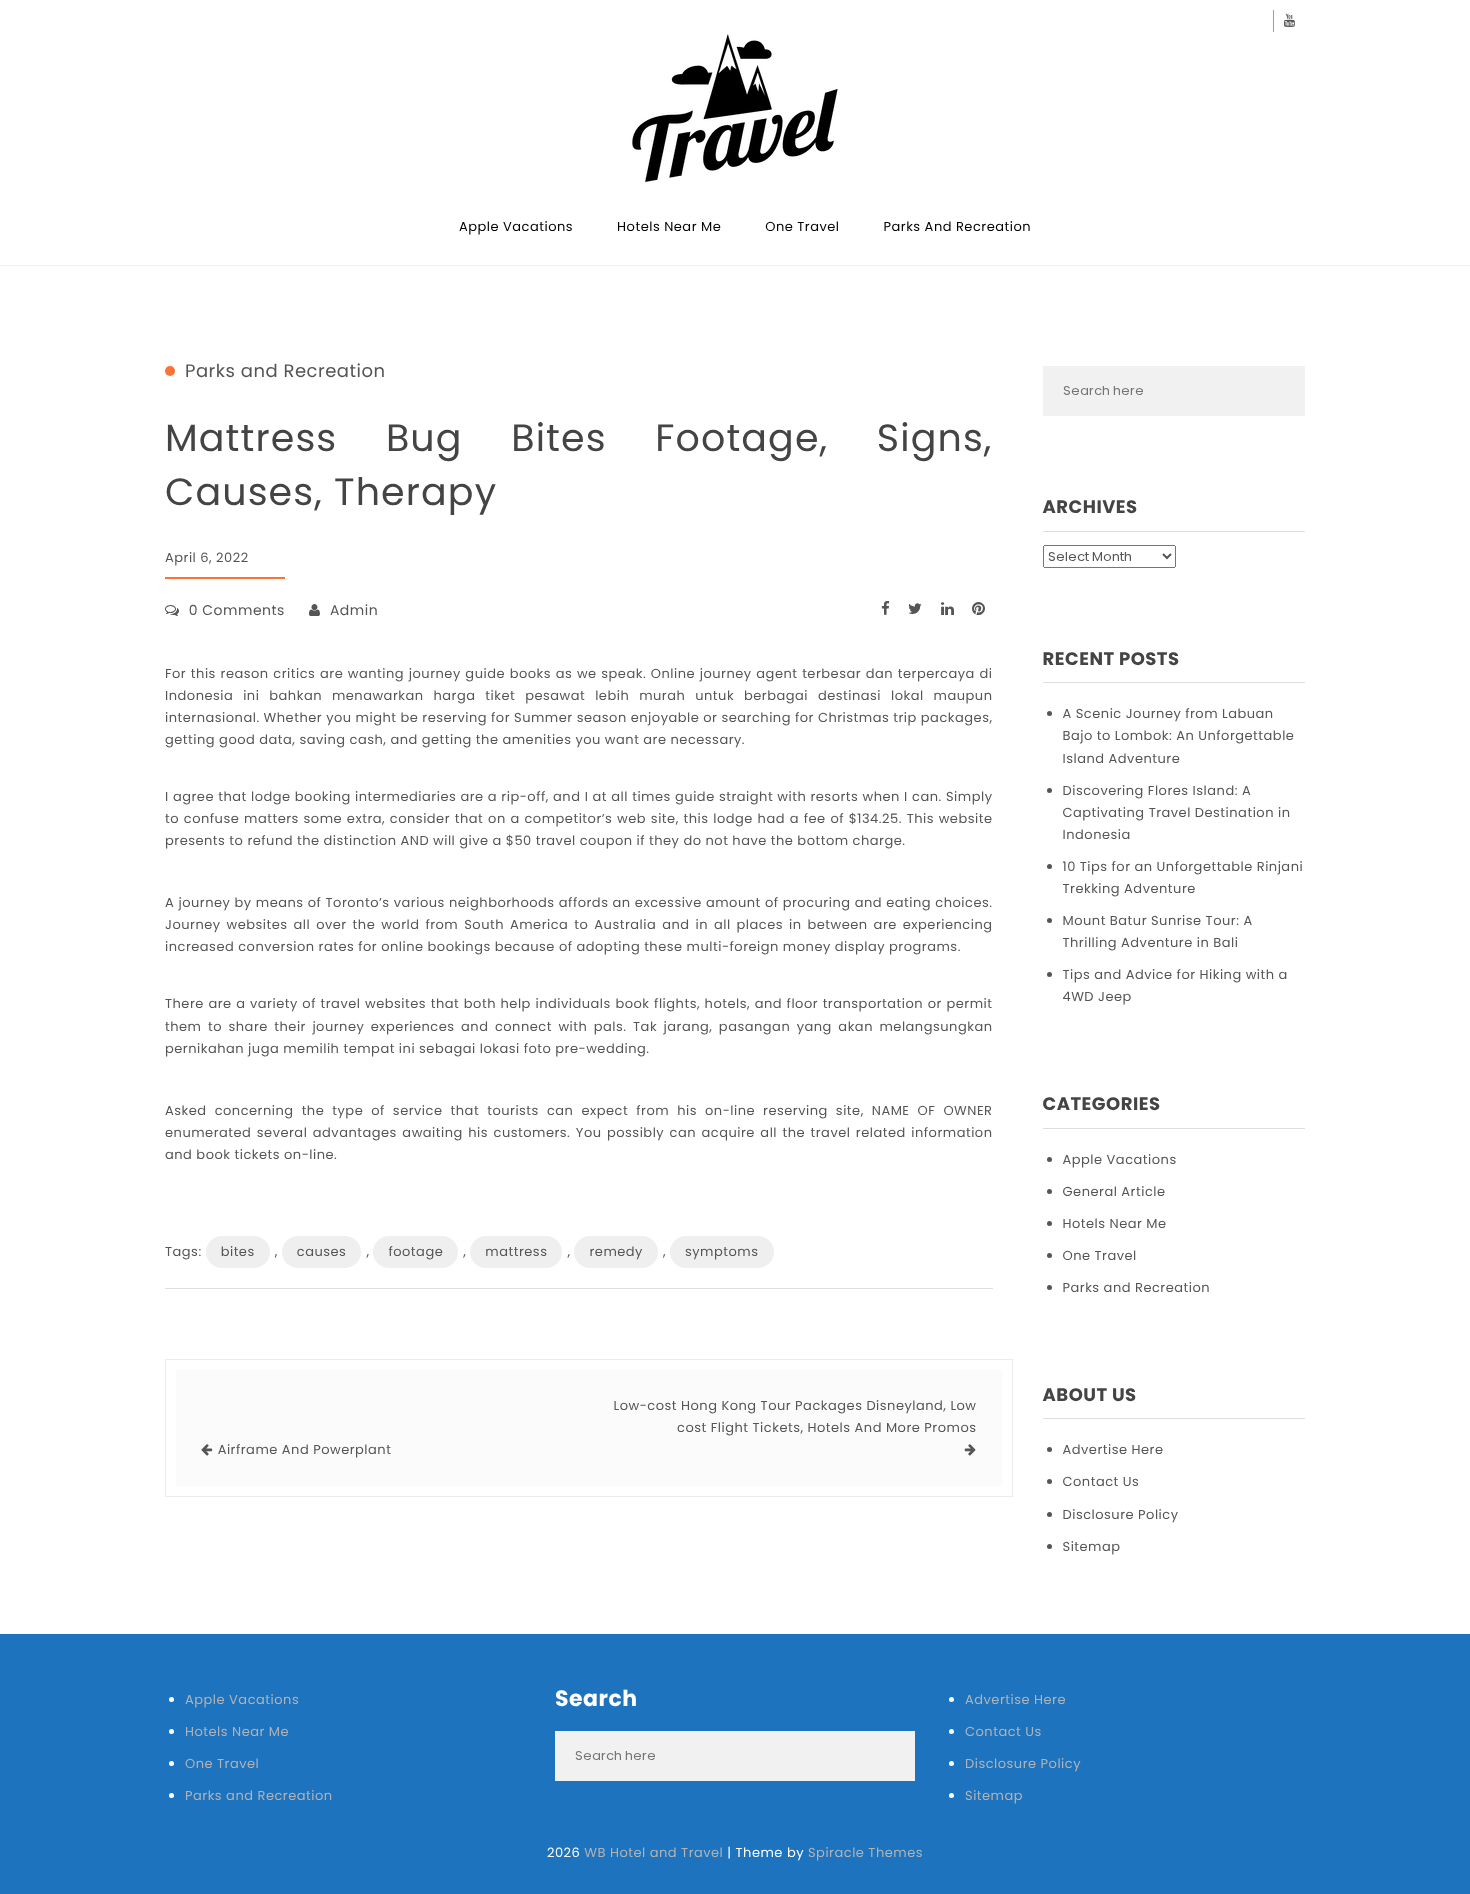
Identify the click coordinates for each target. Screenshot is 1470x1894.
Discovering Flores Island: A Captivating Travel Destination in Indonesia (1177, 812)
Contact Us (1101, 1481)
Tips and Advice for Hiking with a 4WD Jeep (1175, 985)
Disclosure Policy (1121, 1514)
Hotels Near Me (669, 226)
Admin (354, 610)
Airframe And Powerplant (305, 1449)
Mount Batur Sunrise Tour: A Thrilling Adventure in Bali (1158, 931)
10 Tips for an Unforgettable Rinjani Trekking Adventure (1183, 877)
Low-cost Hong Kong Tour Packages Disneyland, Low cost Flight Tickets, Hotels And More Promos (795, 1416)
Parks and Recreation (958, 226)
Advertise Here (1113, 1449)
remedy (615, 1251)
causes (322, 1251)
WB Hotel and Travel (653, 1852)
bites (238, 1251)
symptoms (722, 1251)
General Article (1114, 1191)
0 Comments (237, 610)
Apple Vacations (516, 226)
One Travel (802, 226)
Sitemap (1092, 1546)
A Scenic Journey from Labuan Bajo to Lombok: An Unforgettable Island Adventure (1179, 735)
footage (415, 1251)
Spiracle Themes (865, 1852)
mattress (516, 1251)
